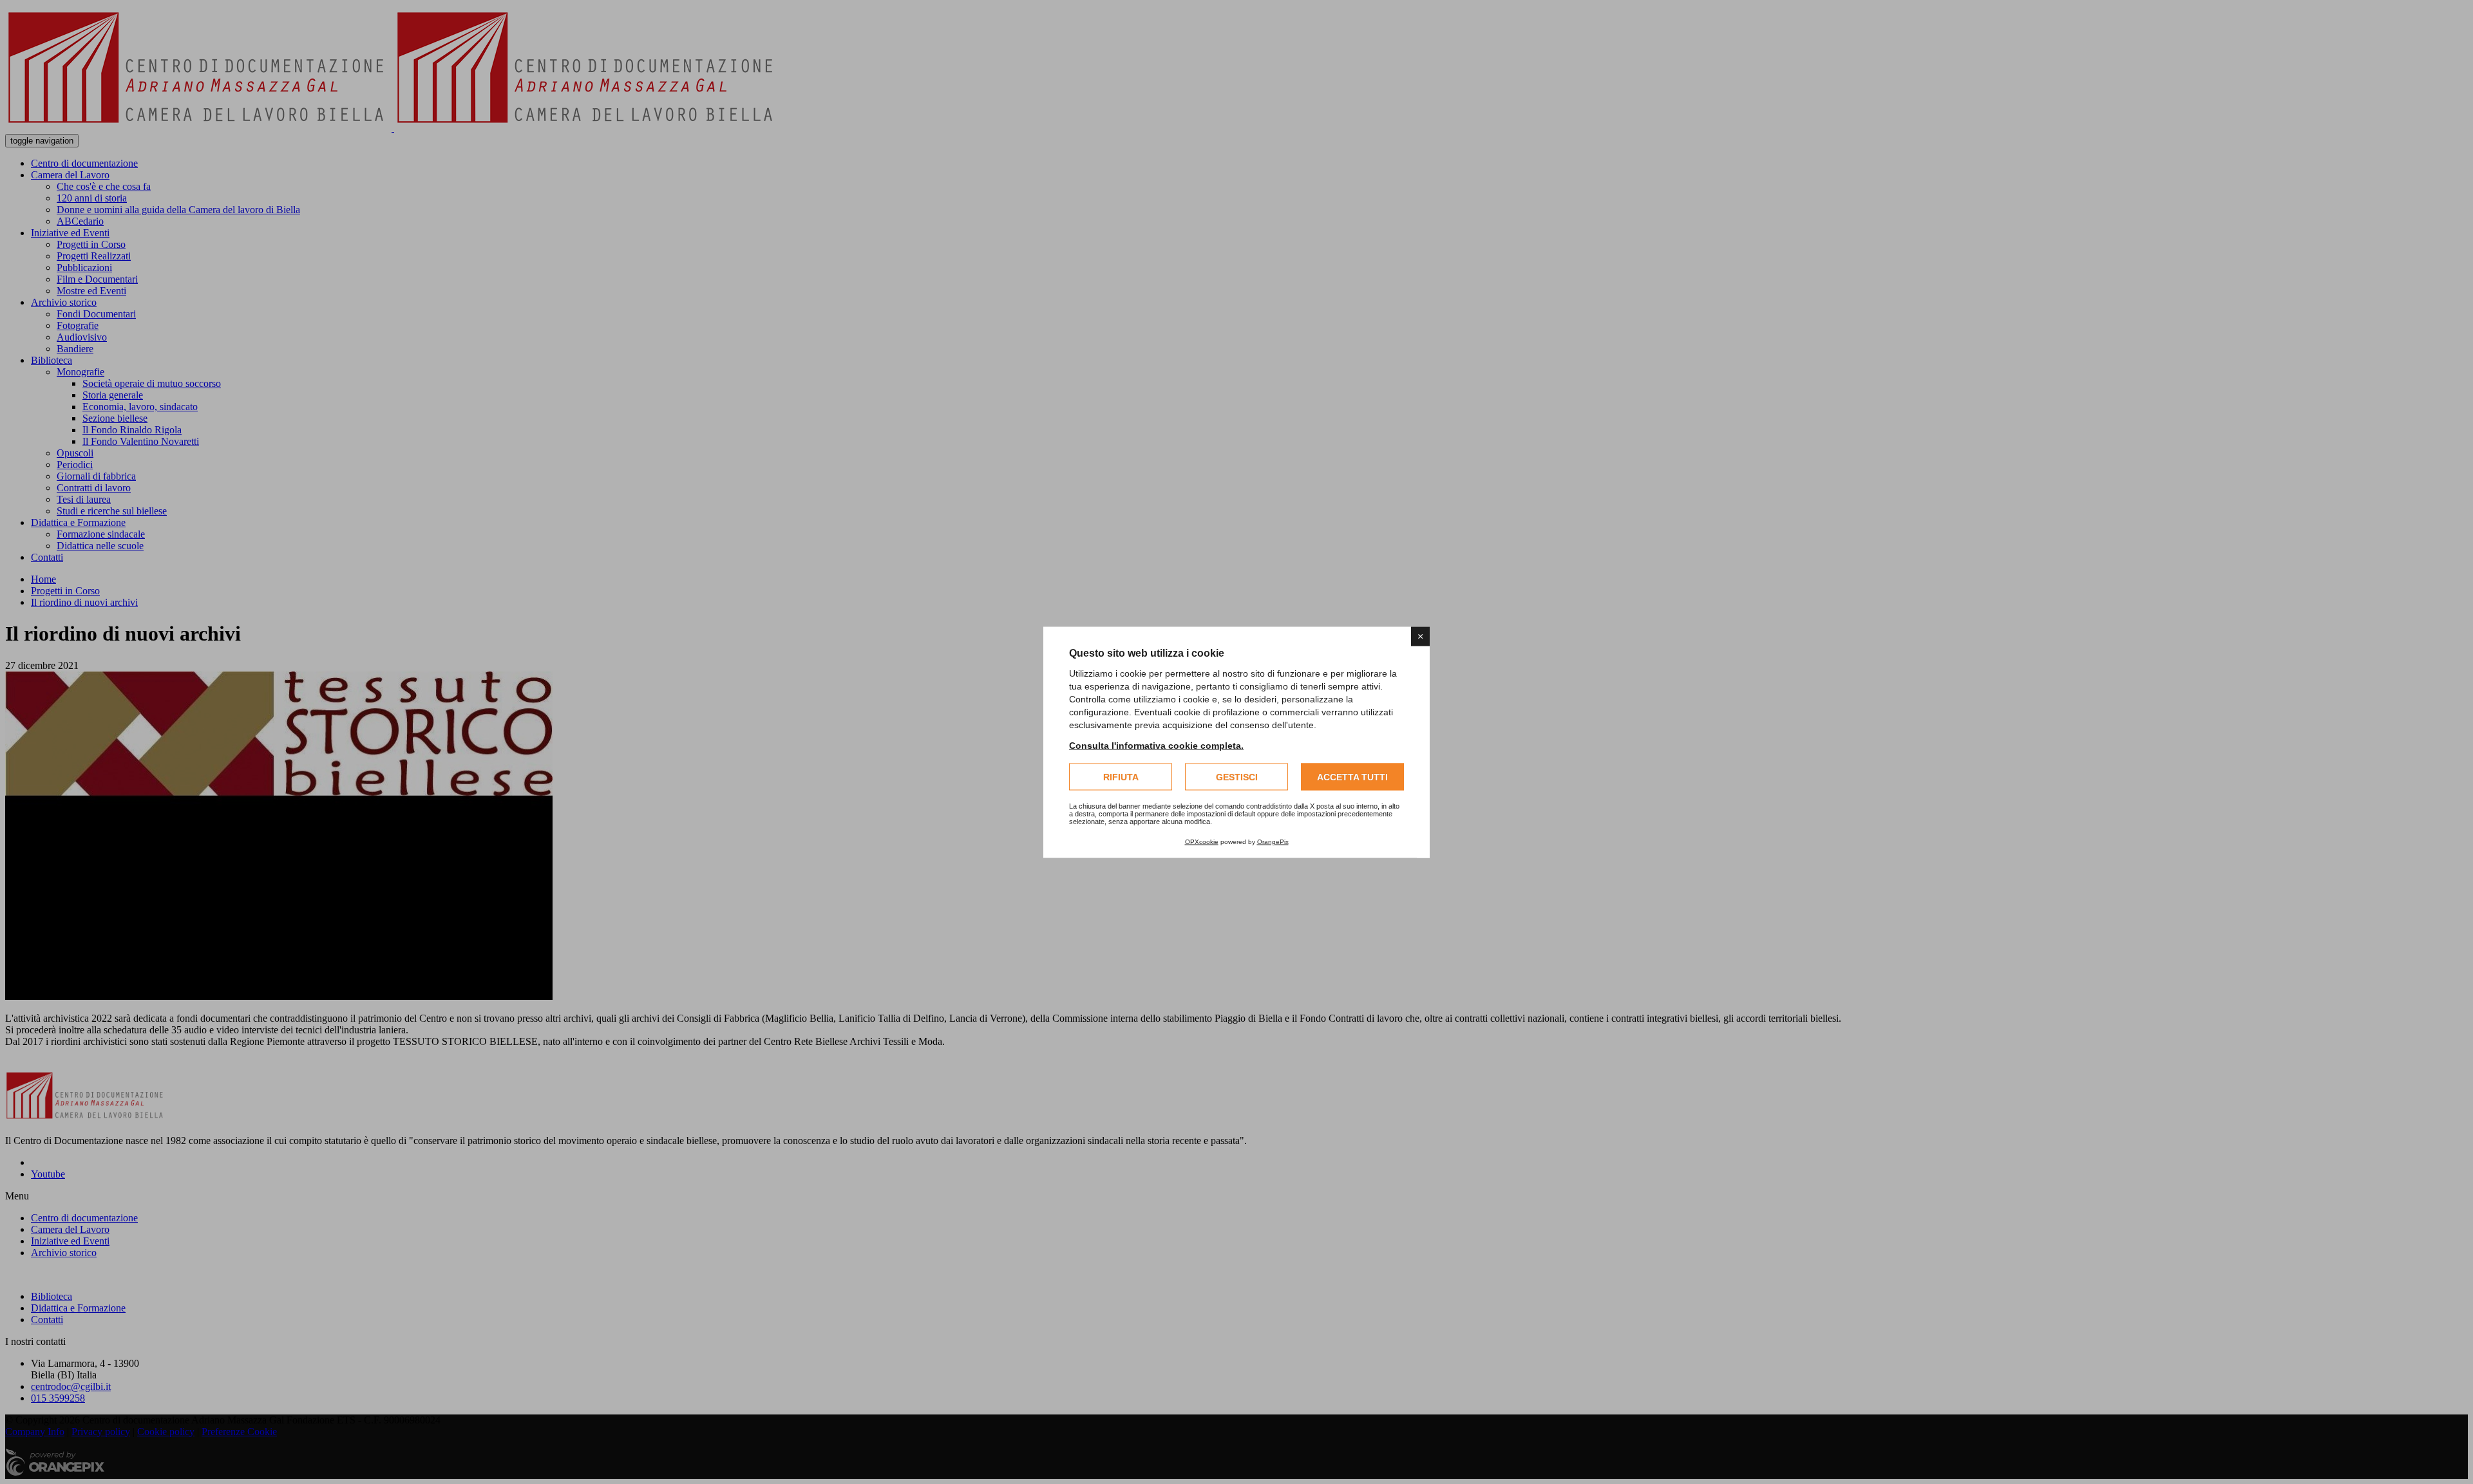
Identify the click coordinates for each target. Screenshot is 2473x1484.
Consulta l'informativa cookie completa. (1156, 745)
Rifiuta (1121, 776)
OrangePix (1273, 841)
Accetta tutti (1352, 776)
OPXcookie (1202, 841)
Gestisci (1237, 776)
